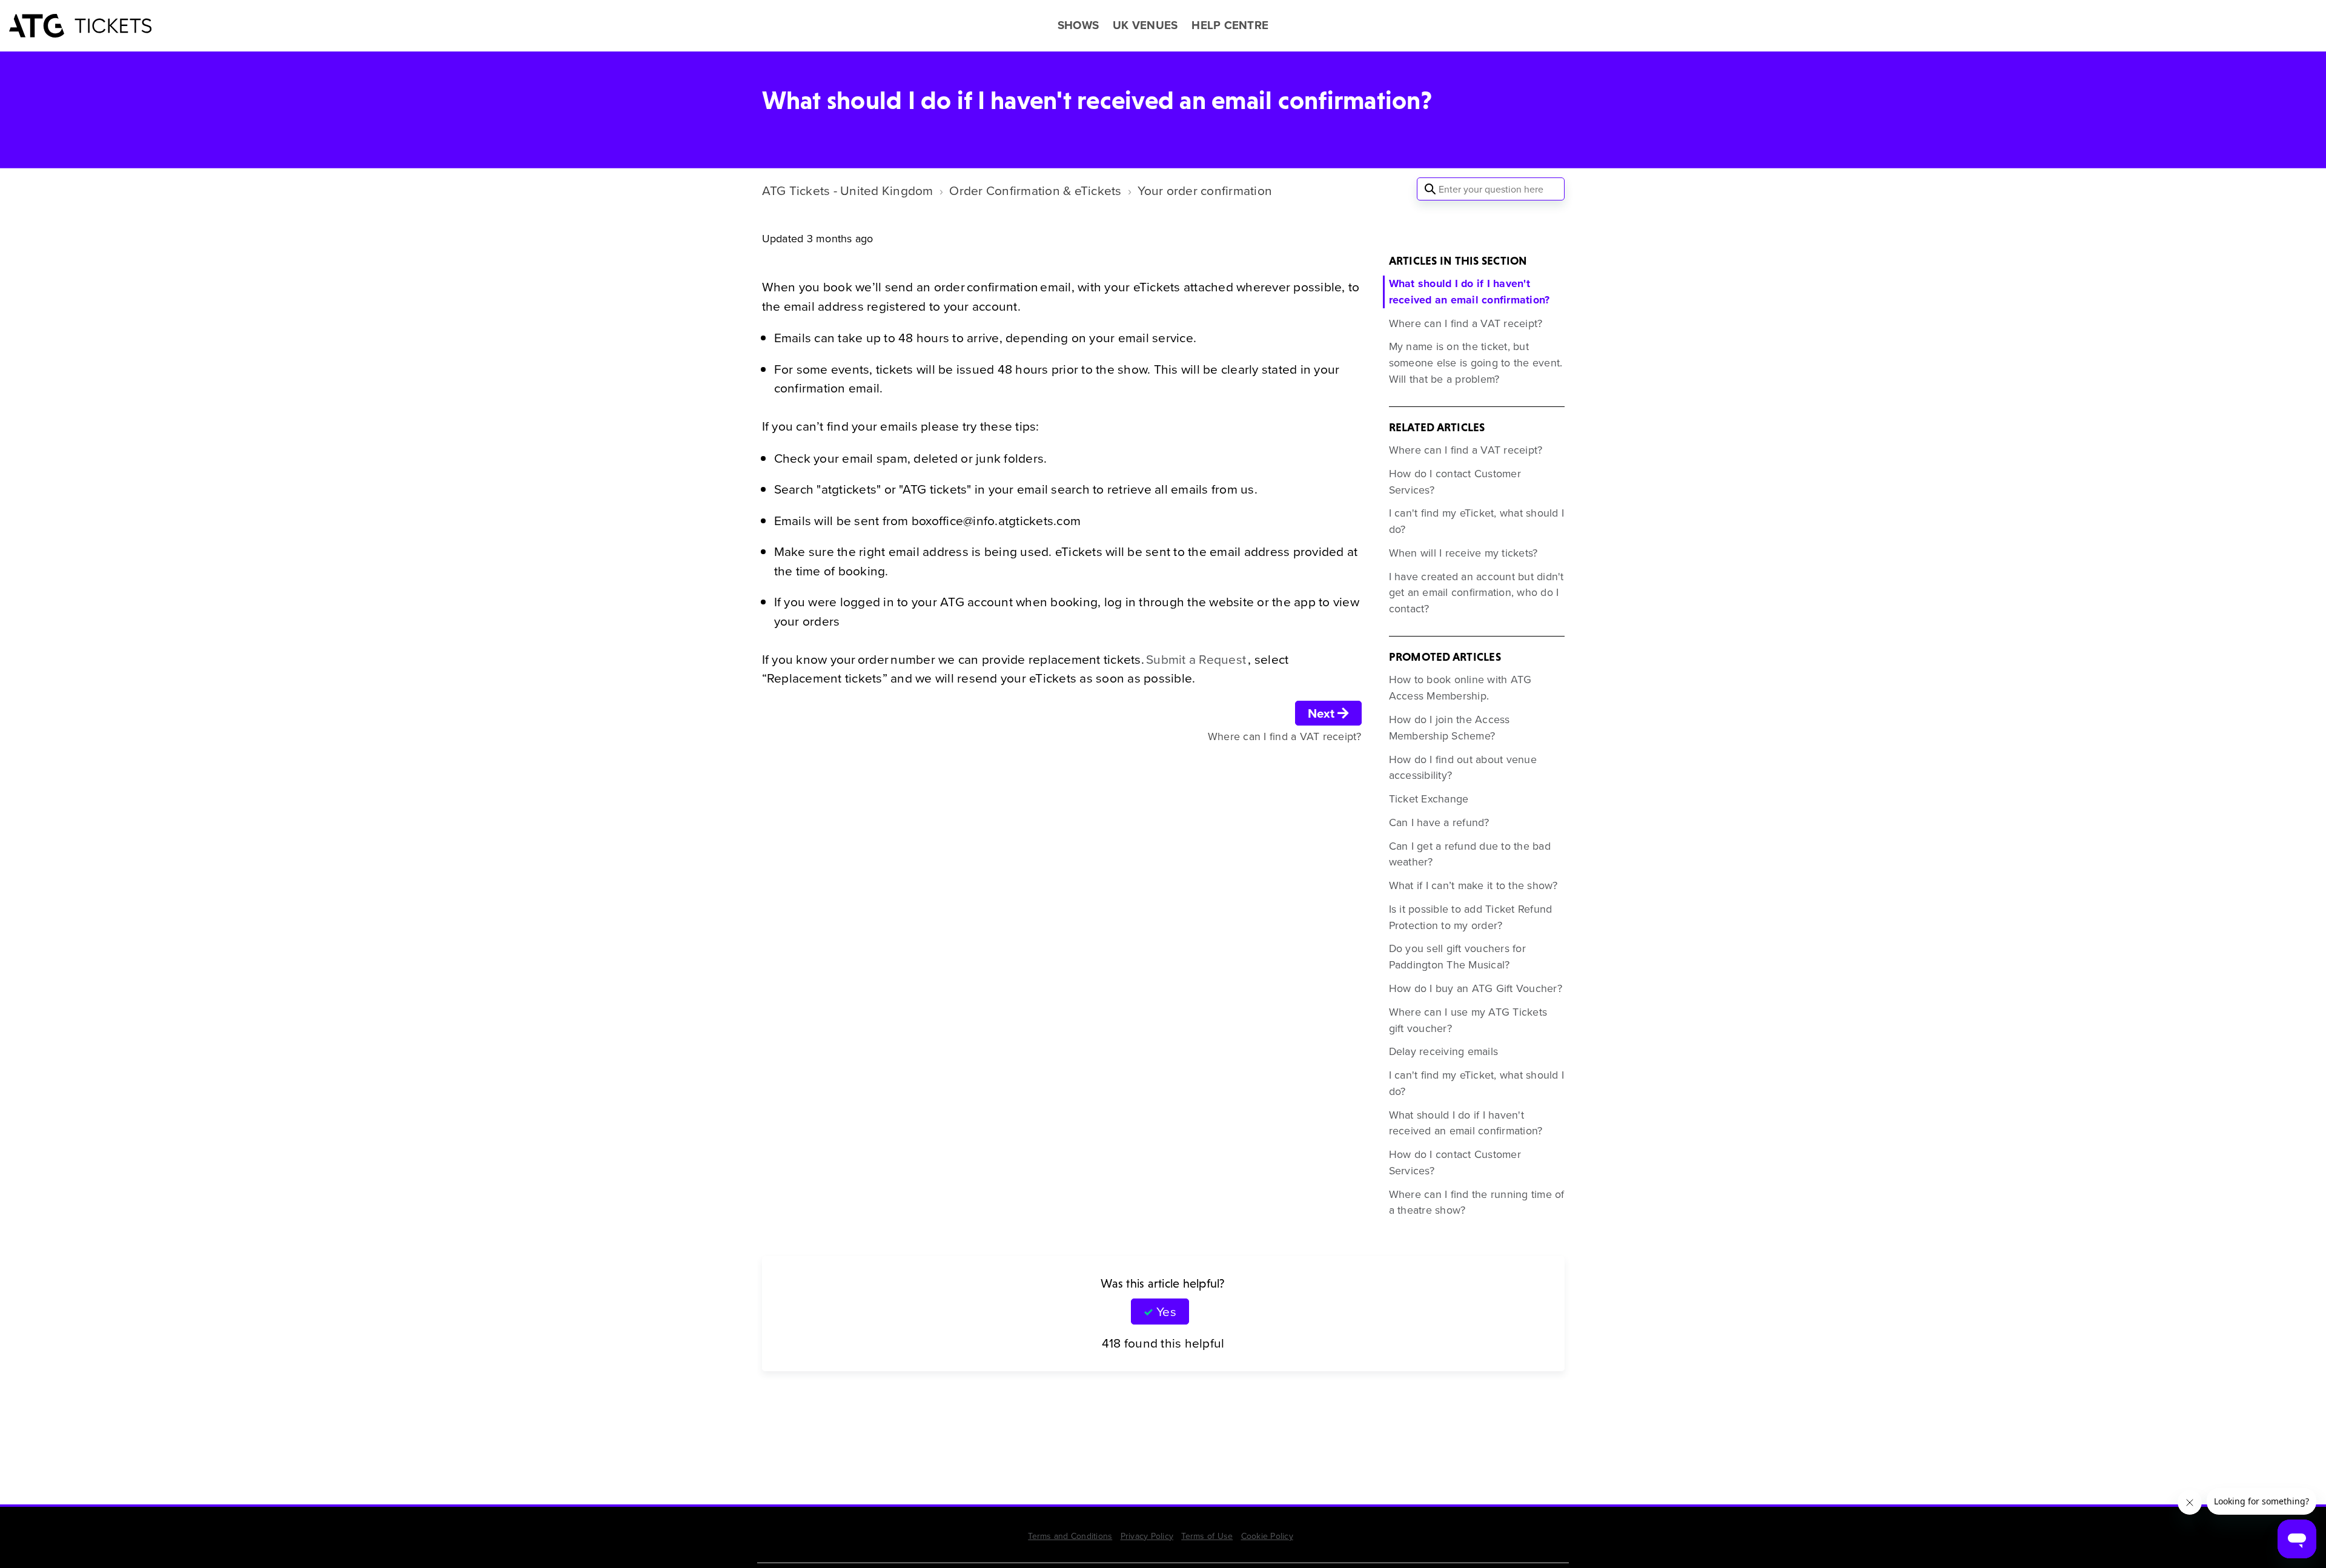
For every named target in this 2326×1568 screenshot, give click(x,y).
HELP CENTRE (1230, 25)
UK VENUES (1145, 25)
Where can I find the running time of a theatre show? (1477, 1202)
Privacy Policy (1147, 1536)
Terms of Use (1207, 1536)
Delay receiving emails (1444, 1051)
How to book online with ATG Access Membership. (1460, 687)
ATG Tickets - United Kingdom (848, 190)
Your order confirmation (1205, 190)
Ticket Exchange (1429, 799)
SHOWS (1078, 25)
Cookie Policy (1267, 1536)
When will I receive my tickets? (1463, 553)
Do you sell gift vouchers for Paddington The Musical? (1457, 956)
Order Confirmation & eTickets (1035, 190)
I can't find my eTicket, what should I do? (1477, 521)
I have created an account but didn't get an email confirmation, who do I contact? (1476, 593)
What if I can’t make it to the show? (1473, 885)
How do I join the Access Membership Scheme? (1450, 727)
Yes (1166, 1311)
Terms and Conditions (1070, 1536)
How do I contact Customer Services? (1455, 481)
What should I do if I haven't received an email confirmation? (1469, 292)
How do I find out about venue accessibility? (1463, 767)
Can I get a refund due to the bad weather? (1470, 854)
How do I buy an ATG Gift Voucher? (1476, 988)
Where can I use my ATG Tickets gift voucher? (1468, 1020)
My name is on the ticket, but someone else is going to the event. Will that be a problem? (1476, 362)
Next (1323, 713)
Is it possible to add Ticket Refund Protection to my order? (1471, 917)
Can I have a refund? (1439, 822)
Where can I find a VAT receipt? (1466, 323)
